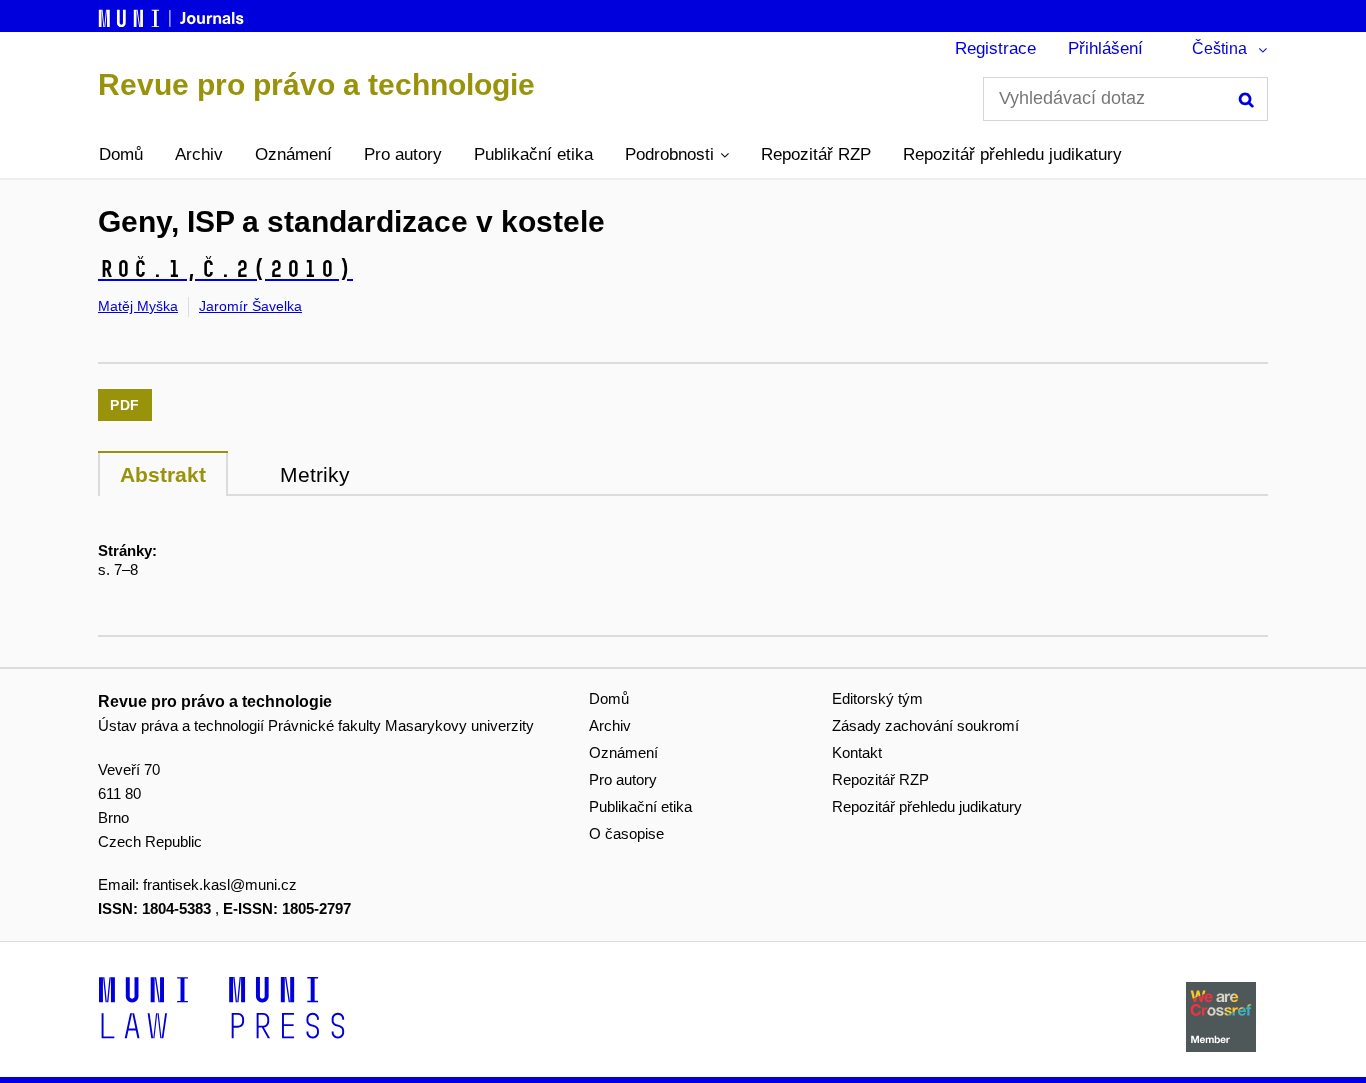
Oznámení (293, 154)
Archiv (199, 154)
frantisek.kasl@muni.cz (220, 884)
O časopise (626, 833)
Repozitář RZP (816, 154)
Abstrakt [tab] (163, 474)
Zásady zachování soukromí (925, 725)
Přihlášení (1105, 48)
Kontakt (857, 752)
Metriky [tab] (315, 474)
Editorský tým (877, 698)
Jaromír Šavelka (250, 306)
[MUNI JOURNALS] (173, 15)
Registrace (995, 48)
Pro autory (403, 154)
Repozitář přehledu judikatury (1012, 154)
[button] (677, 155)
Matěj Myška (138, 306)
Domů (121, 154)
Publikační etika (533, 154)
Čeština (1219, 48)
